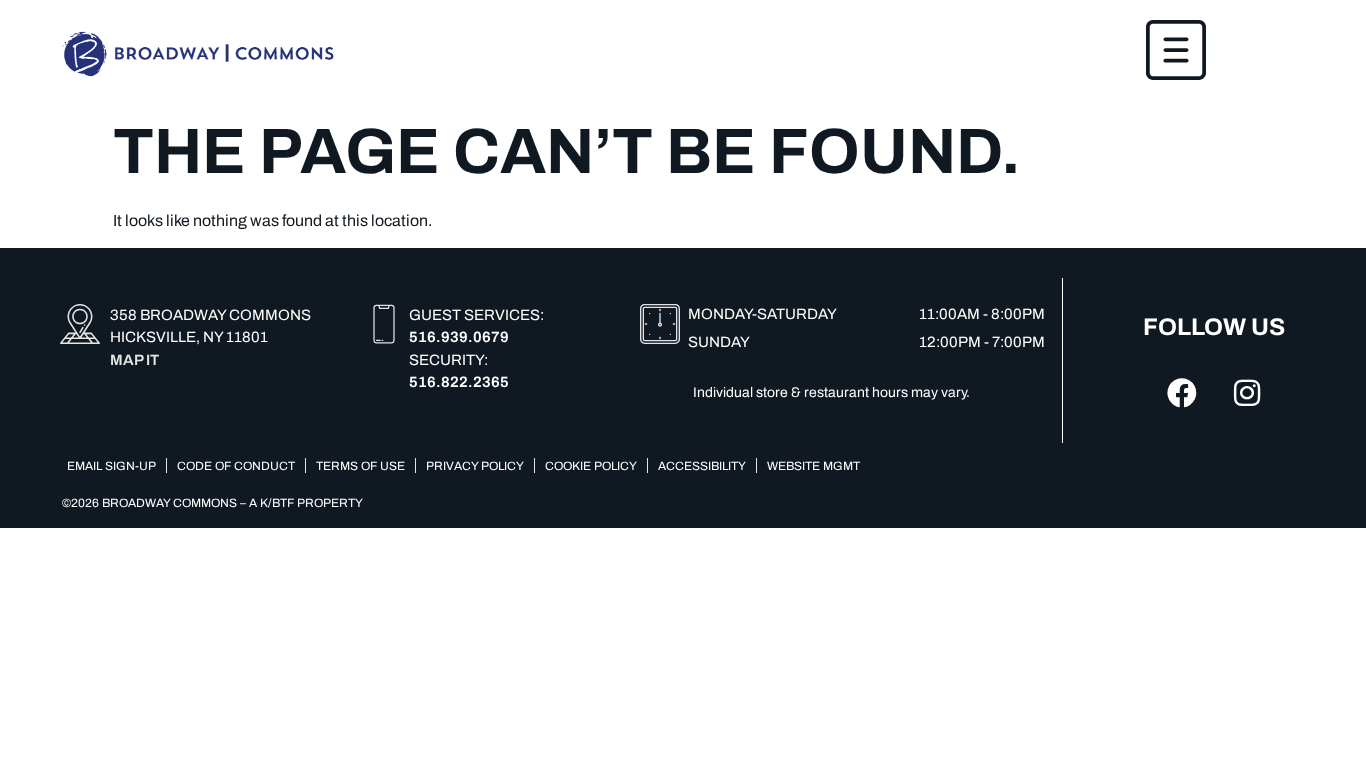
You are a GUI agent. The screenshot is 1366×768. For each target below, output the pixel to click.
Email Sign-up (111, 466)
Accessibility (702, 466)
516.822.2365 (459, 382)
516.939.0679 (459, 337)
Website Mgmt (813, 466)
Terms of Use (360, 466)
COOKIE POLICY (591, 466)
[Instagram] (1247, 393)
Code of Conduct (236, 466)
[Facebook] (1182, 393)
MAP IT (134, 360)
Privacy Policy (475, 466)
